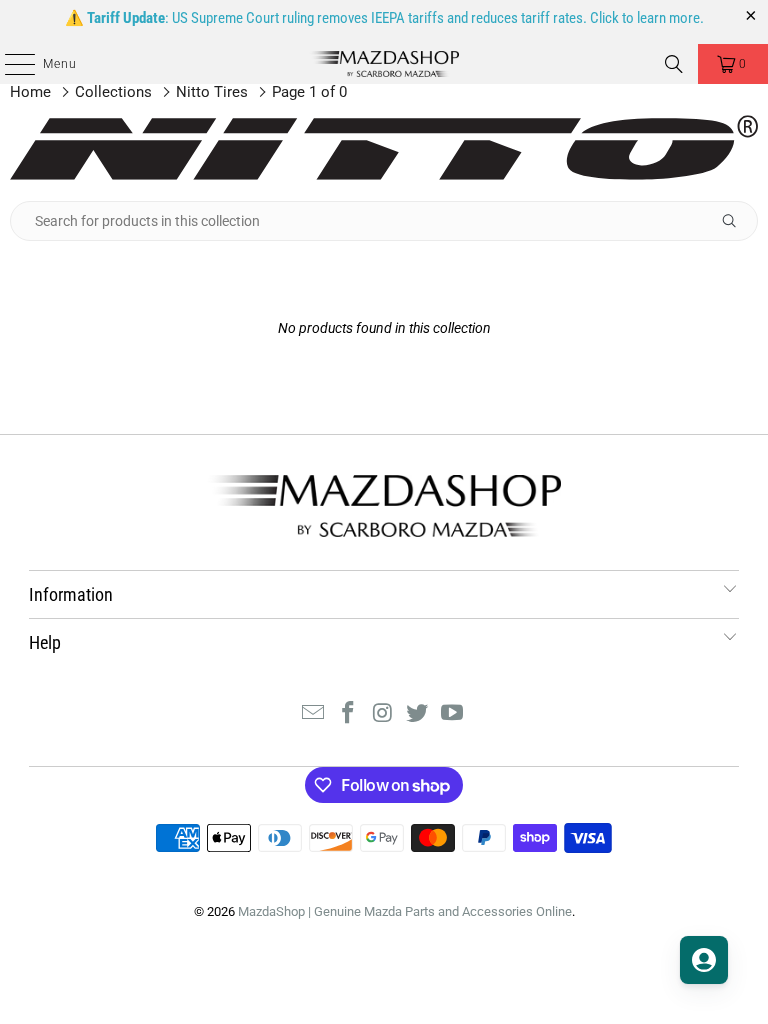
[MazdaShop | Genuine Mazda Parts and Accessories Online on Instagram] (383, 714)
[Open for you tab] (704, 960)
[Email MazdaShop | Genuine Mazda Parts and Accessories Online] (314, 714)
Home (30, 92)
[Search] (674, 64)
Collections (113, 92)
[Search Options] (737, 221)
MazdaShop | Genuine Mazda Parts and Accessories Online (405, 911)
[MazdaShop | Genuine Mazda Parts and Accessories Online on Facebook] (348, 714)
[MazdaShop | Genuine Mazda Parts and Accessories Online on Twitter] (418, 714)
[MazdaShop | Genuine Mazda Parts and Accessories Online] (384, 64)
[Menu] (9, 64)
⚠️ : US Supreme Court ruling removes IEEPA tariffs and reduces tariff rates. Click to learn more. (384, 18)
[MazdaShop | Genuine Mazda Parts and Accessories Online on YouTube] (453, 714)
